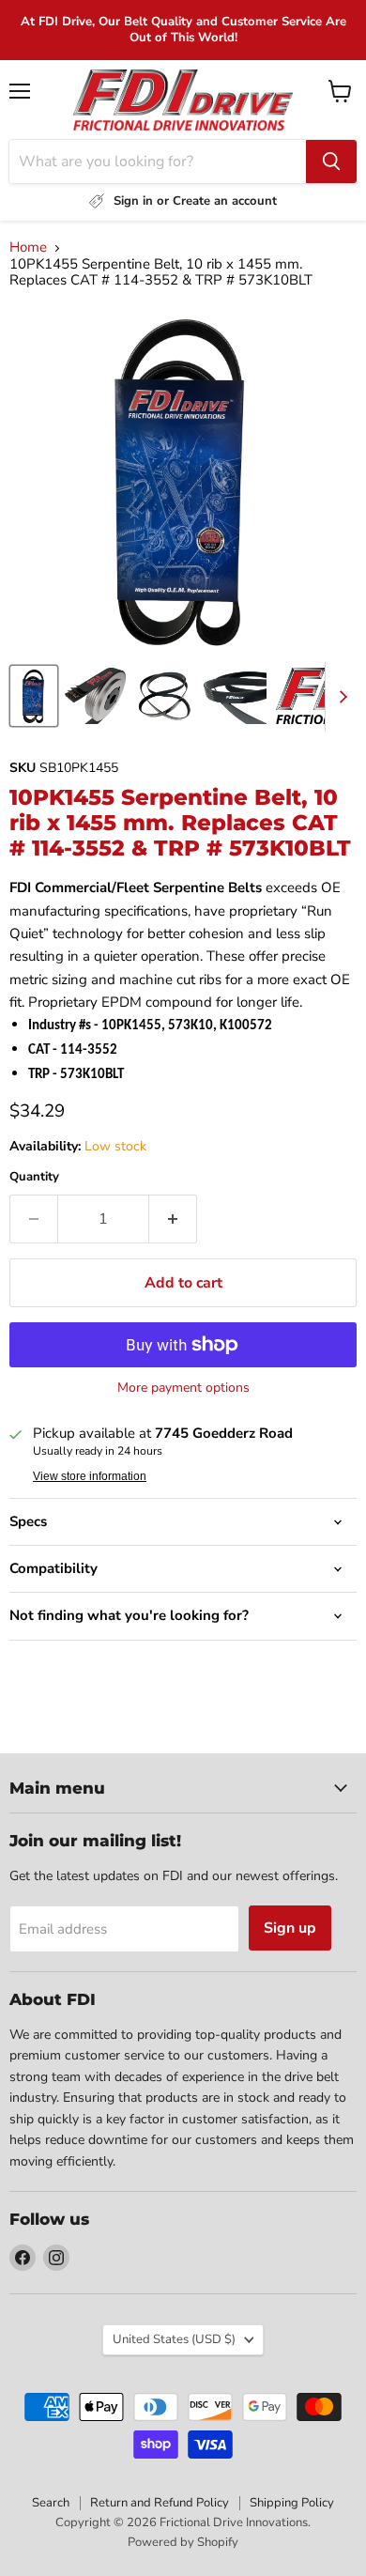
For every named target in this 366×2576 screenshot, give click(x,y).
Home (28, 247)
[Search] (331, 162)
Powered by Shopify (183, 2542)
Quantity (34, 1177)
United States (174, 2339)
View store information (90, 1476)
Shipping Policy (292, 2503)
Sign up (290, 1928)
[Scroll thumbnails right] (340, 697)
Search (51, 2503)
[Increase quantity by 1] (173, 1219)
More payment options (183, 1388)
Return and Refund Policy (160, 2503)
